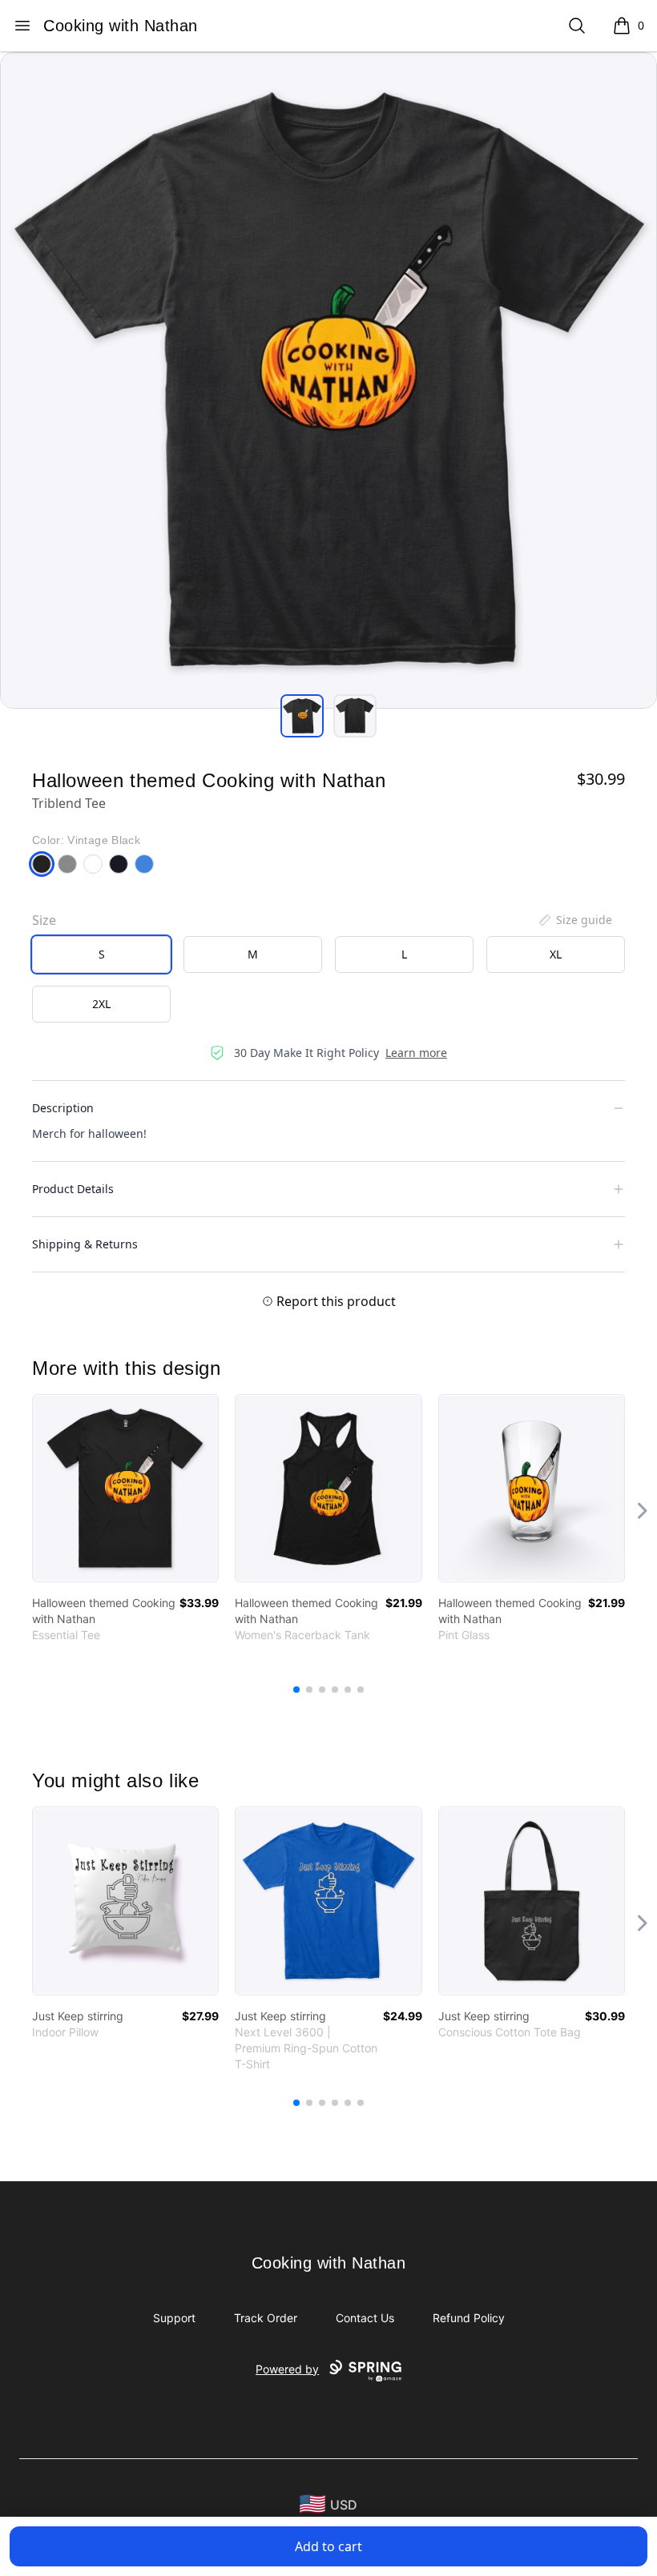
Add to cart (328, 2546)
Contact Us (365, 2318)
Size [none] (44, 920)
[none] (574, 920)
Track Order (266, 2318)
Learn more (416, 1053)
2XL (101, 1004)
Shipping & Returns (85, 1244)
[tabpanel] (328, 380)
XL (556, 954)
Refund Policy (469, 2318)
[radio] (101, 954)
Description (63, 1108)
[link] (125, 1488)
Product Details (73, 1189)
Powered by (287, 2369)
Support (174, 2318)
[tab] (302, 716)
